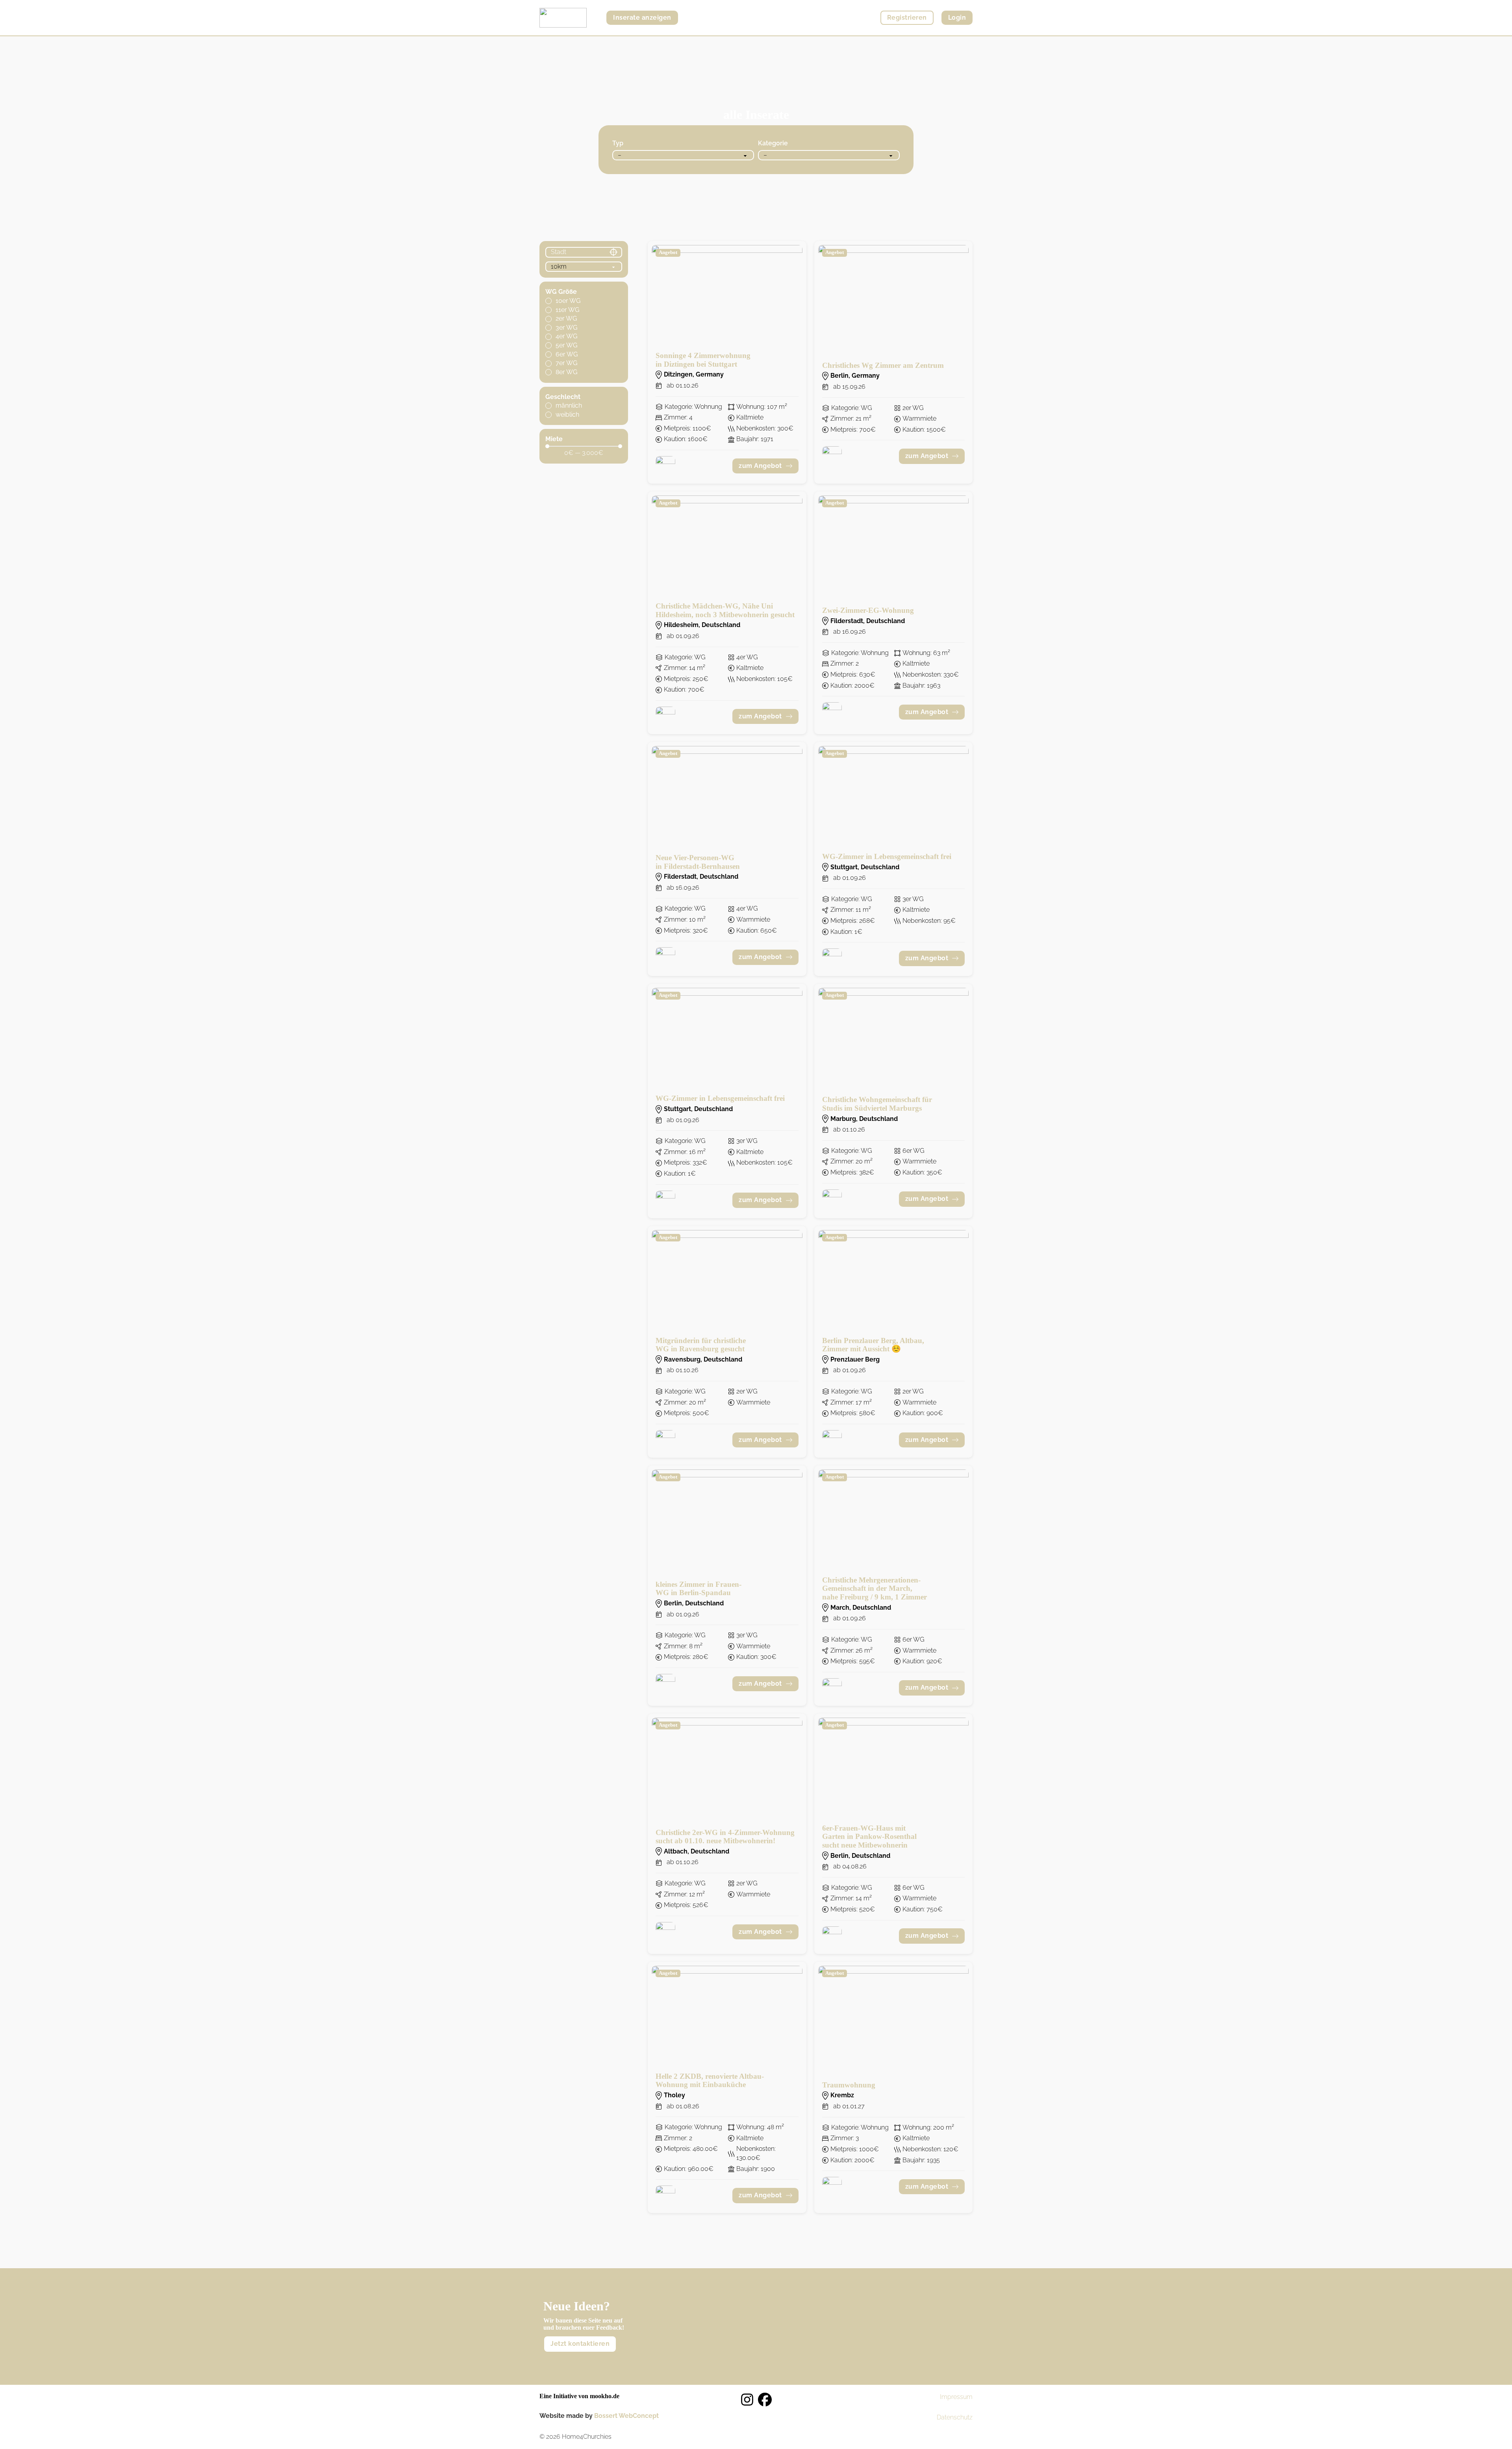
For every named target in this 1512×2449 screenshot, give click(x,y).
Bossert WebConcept (626, 2416)
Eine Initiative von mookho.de (579, 2396)
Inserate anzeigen (642, 18)
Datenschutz (955, 2417)
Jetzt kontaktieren (580, 2344)
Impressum (956, 2397)
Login (957, 18)
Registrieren (907, 18)
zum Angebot (760, 466)
